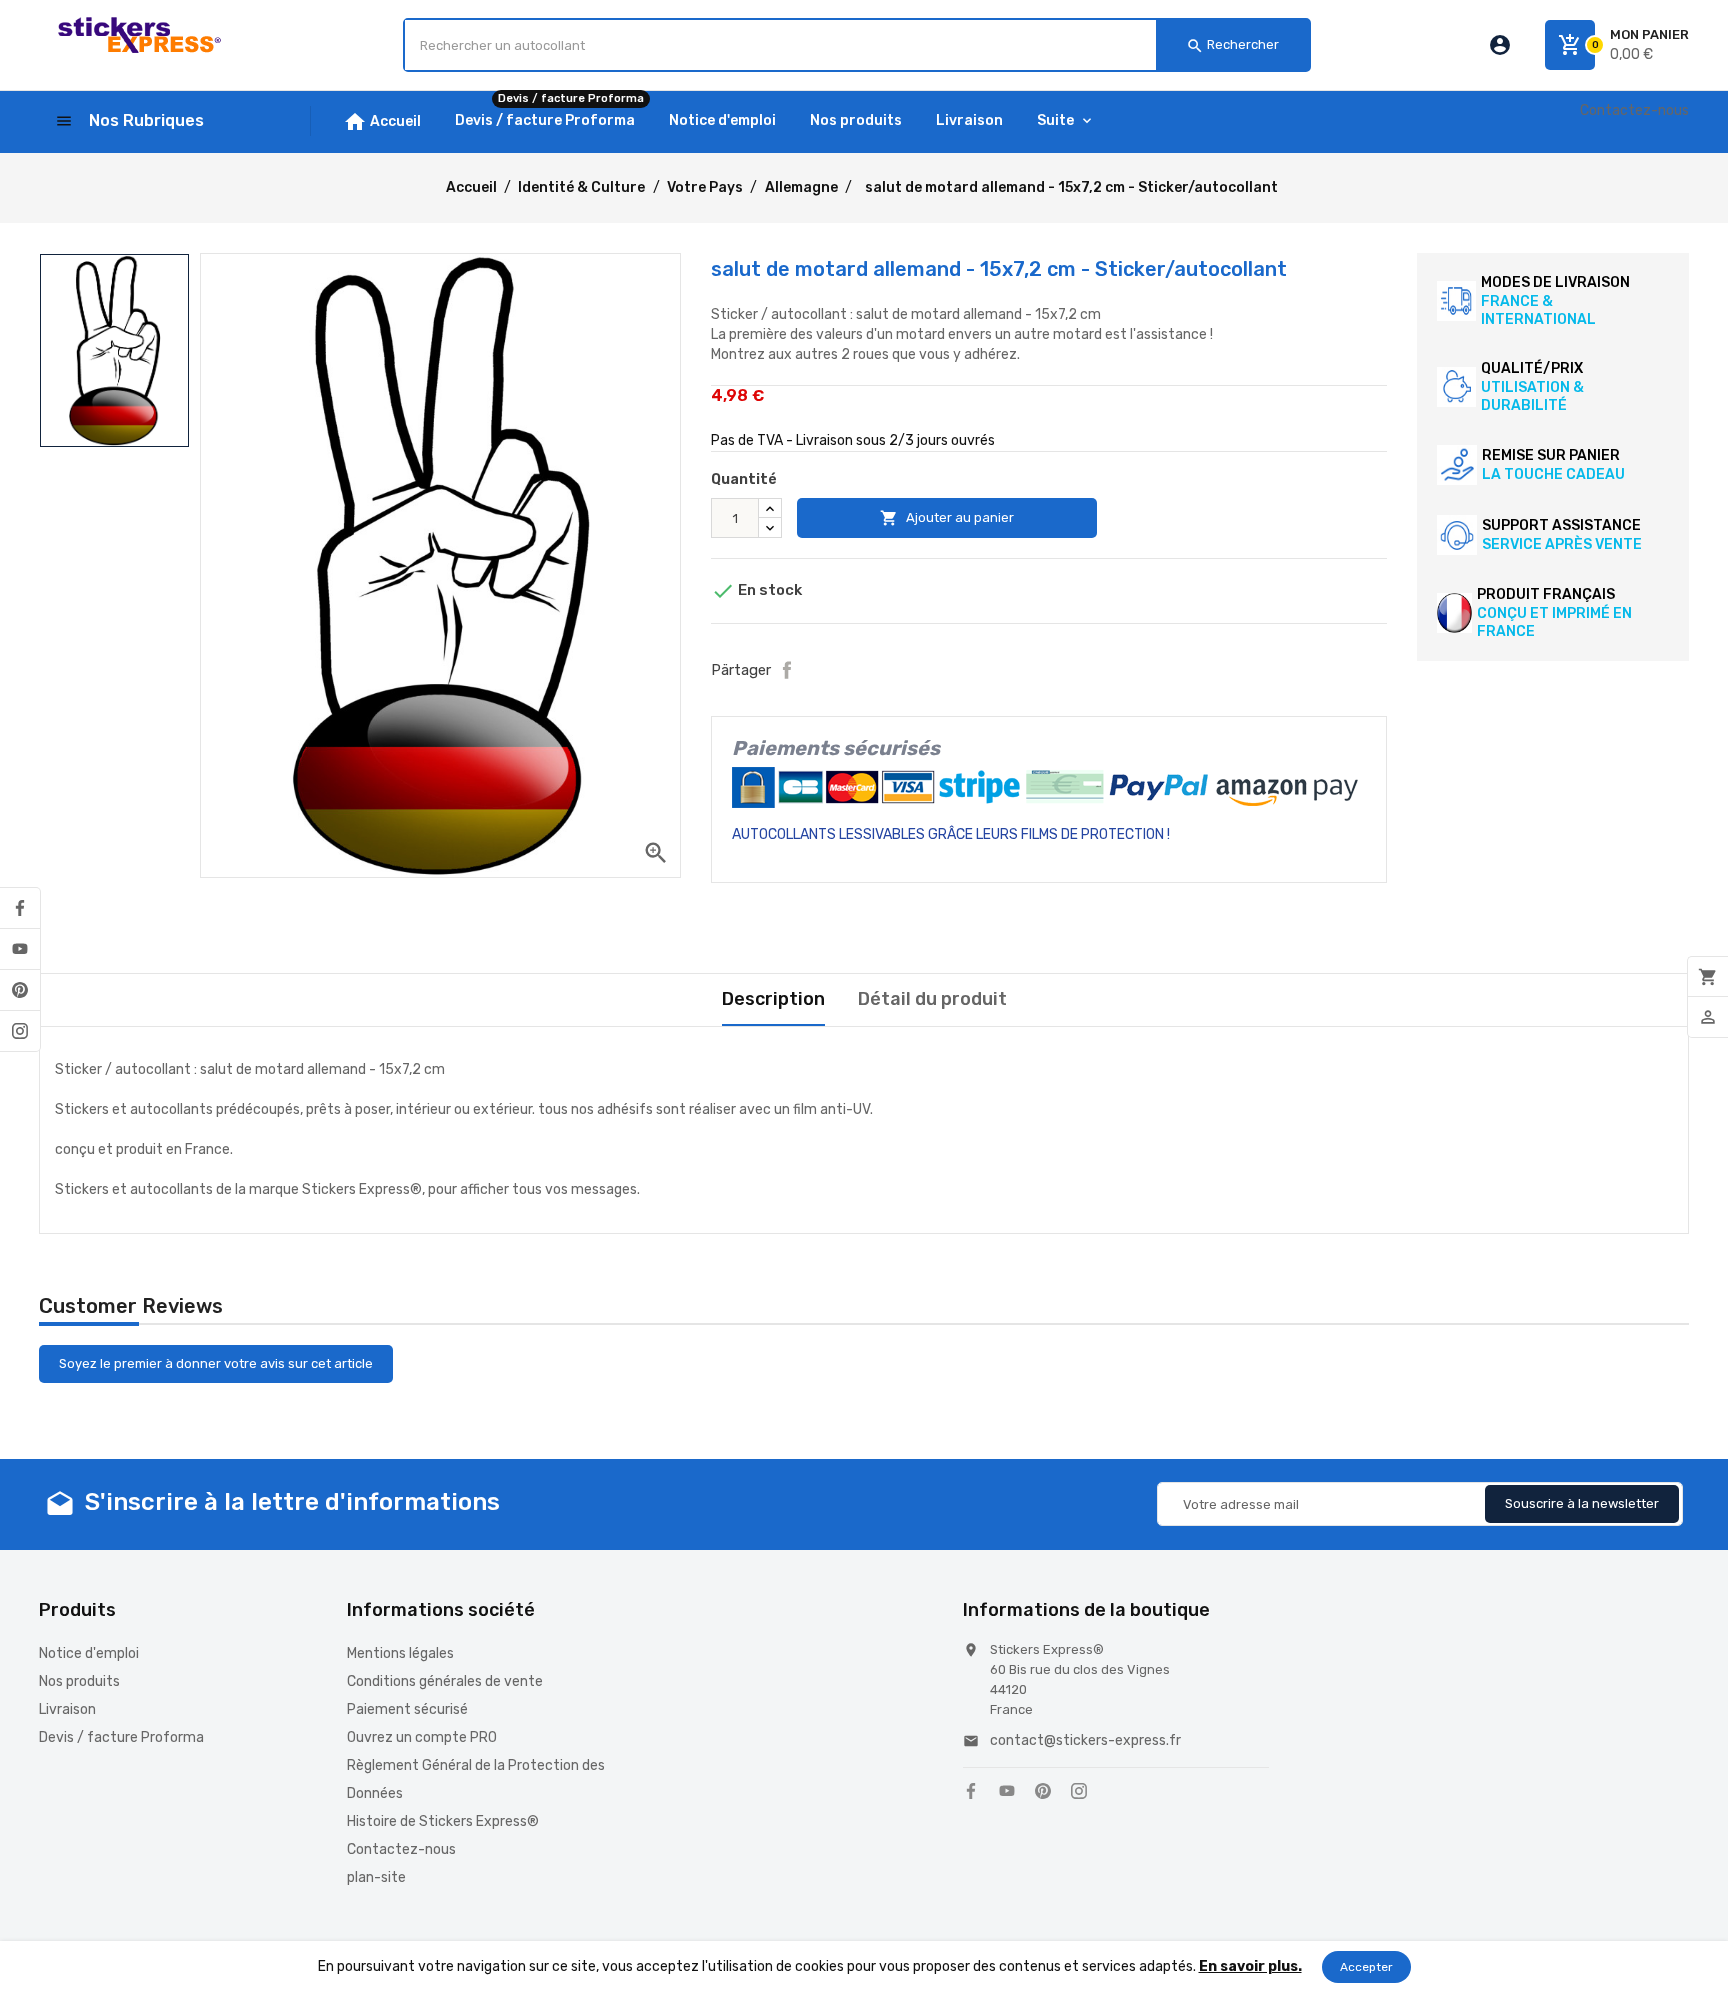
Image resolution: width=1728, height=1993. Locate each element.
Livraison (67, 1709)
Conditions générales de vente (445, 1681)
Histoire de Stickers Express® (443, 1821)
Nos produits (79, 1681)
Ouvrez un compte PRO (422, 1737)
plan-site (376, 1877)
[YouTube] (20, 949)
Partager (787, 670)
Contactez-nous (1634, 110)
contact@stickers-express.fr (1085, 1740)
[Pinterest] (20, 990)
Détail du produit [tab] (932, 999)
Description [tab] (773, 999)
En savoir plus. (1250, 1966)
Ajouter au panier (947, 518)
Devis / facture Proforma (121, 1737)
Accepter (1366, 1967)
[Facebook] (20, 908)
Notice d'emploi (89, 1653)
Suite (1055, 120)
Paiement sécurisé (407, 1709)
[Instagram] (20, 1031)
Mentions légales (400, 1653)
